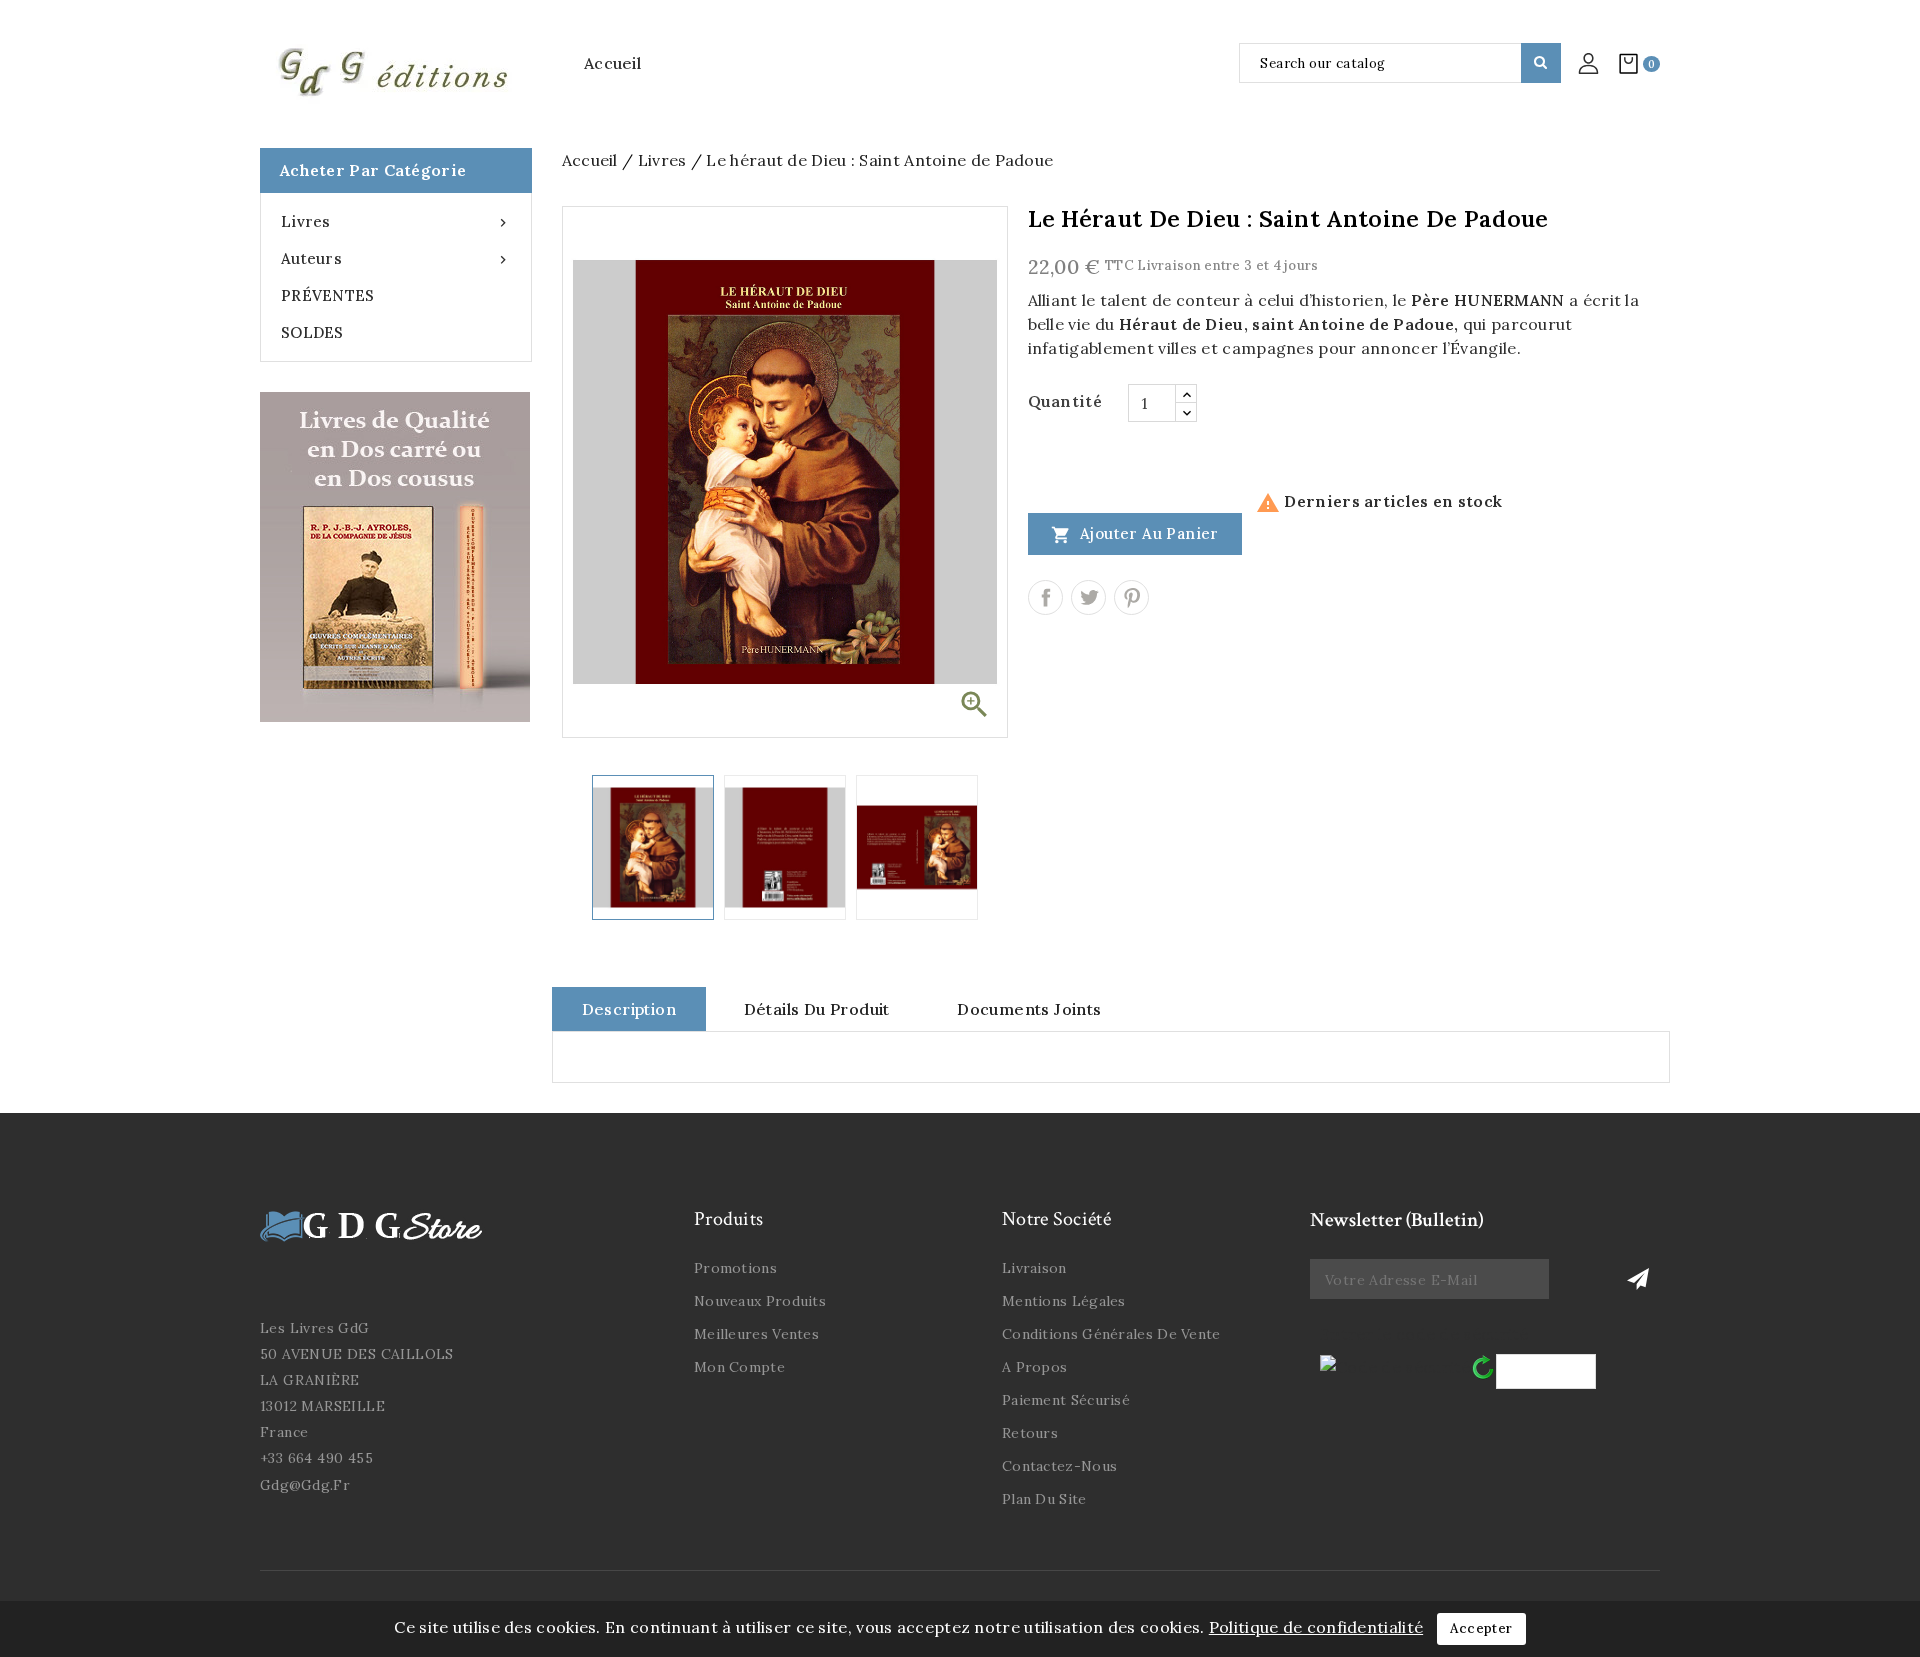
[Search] (1541, 63)
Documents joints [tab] (1029, 1009)
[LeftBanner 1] (395, 557)
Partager (1045, 597)
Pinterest (1131, 597)
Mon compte (739, 1367)
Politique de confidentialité (1316, 1627)
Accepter (1481, 1628)
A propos (1034, 1367)
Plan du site (1044, 1499)
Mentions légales (1064, 1301)
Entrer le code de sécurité (1424, 1334)
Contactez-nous (1059, 1466)
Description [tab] (629, 1009)
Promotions (735, 1268)
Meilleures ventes (756, 1334)
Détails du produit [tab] (817, 1009)
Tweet (1088, 597)
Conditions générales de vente (1111, 1334)
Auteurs (396, 258)
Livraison (1034, 1268)
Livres (396, 221)
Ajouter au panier (1135, 534)
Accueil (612, 63)
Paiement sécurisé (1066, 1400)
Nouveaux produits (760, 1301)
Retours (1030, 1433)
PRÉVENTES (328, 295)
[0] (1628, 63)
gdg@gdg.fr (305, 1485)
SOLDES (312, 332)
